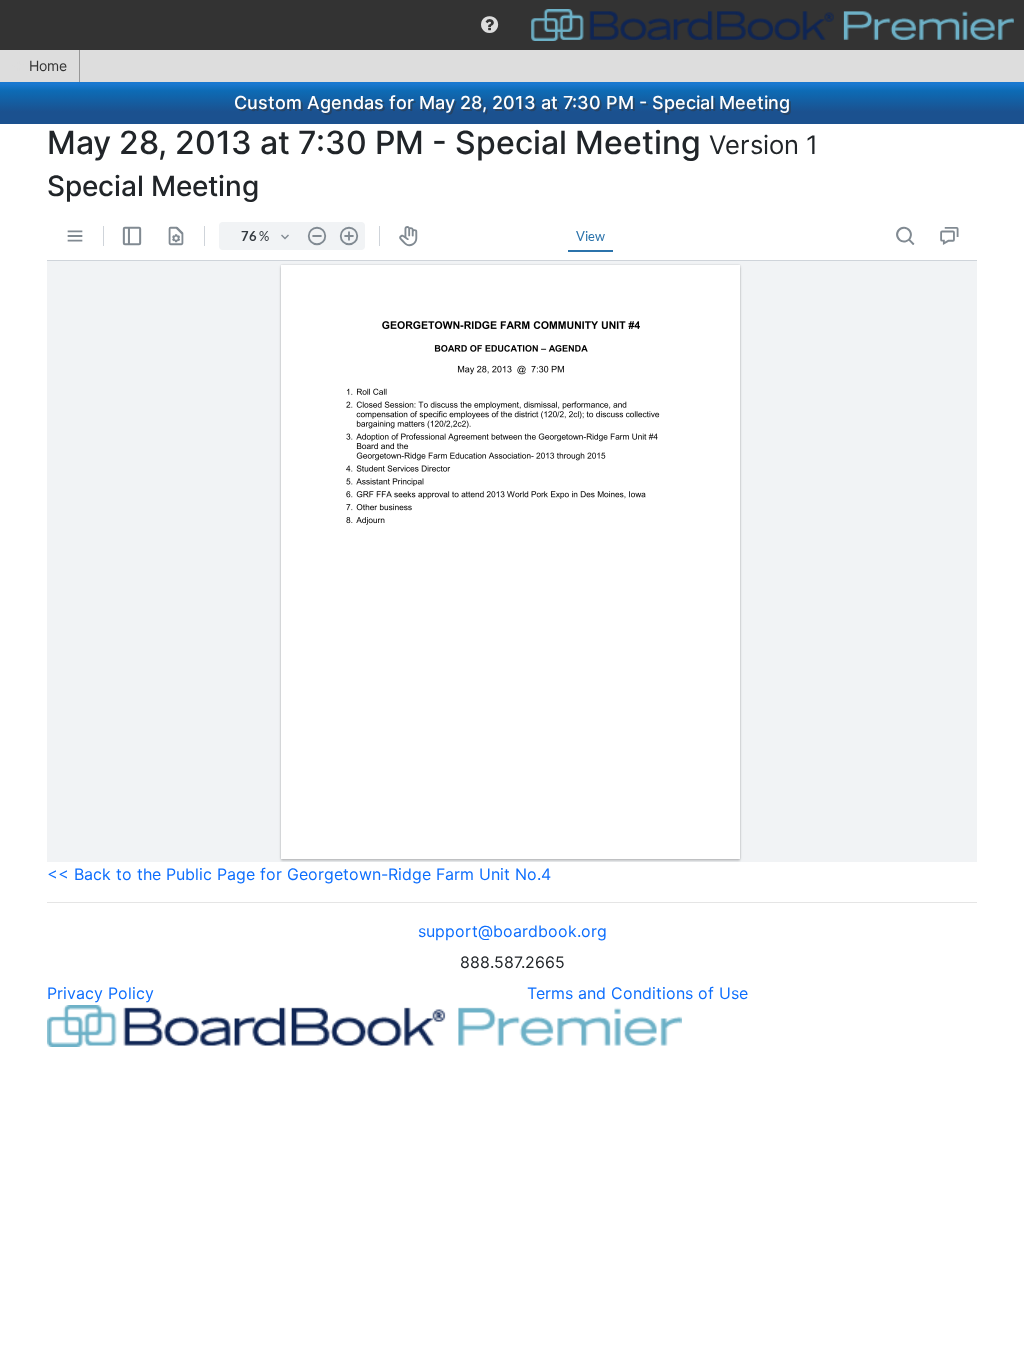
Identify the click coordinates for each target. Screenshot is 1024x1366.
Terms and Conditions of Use (637, 993)
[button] (489, 25)
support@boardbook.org (512, 931)
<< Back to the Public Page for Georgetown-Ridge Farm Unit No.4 (299, 874)
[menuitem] (489, 25)
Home (48, 65)
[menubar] (512, 25)
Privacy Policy (100, 993)
